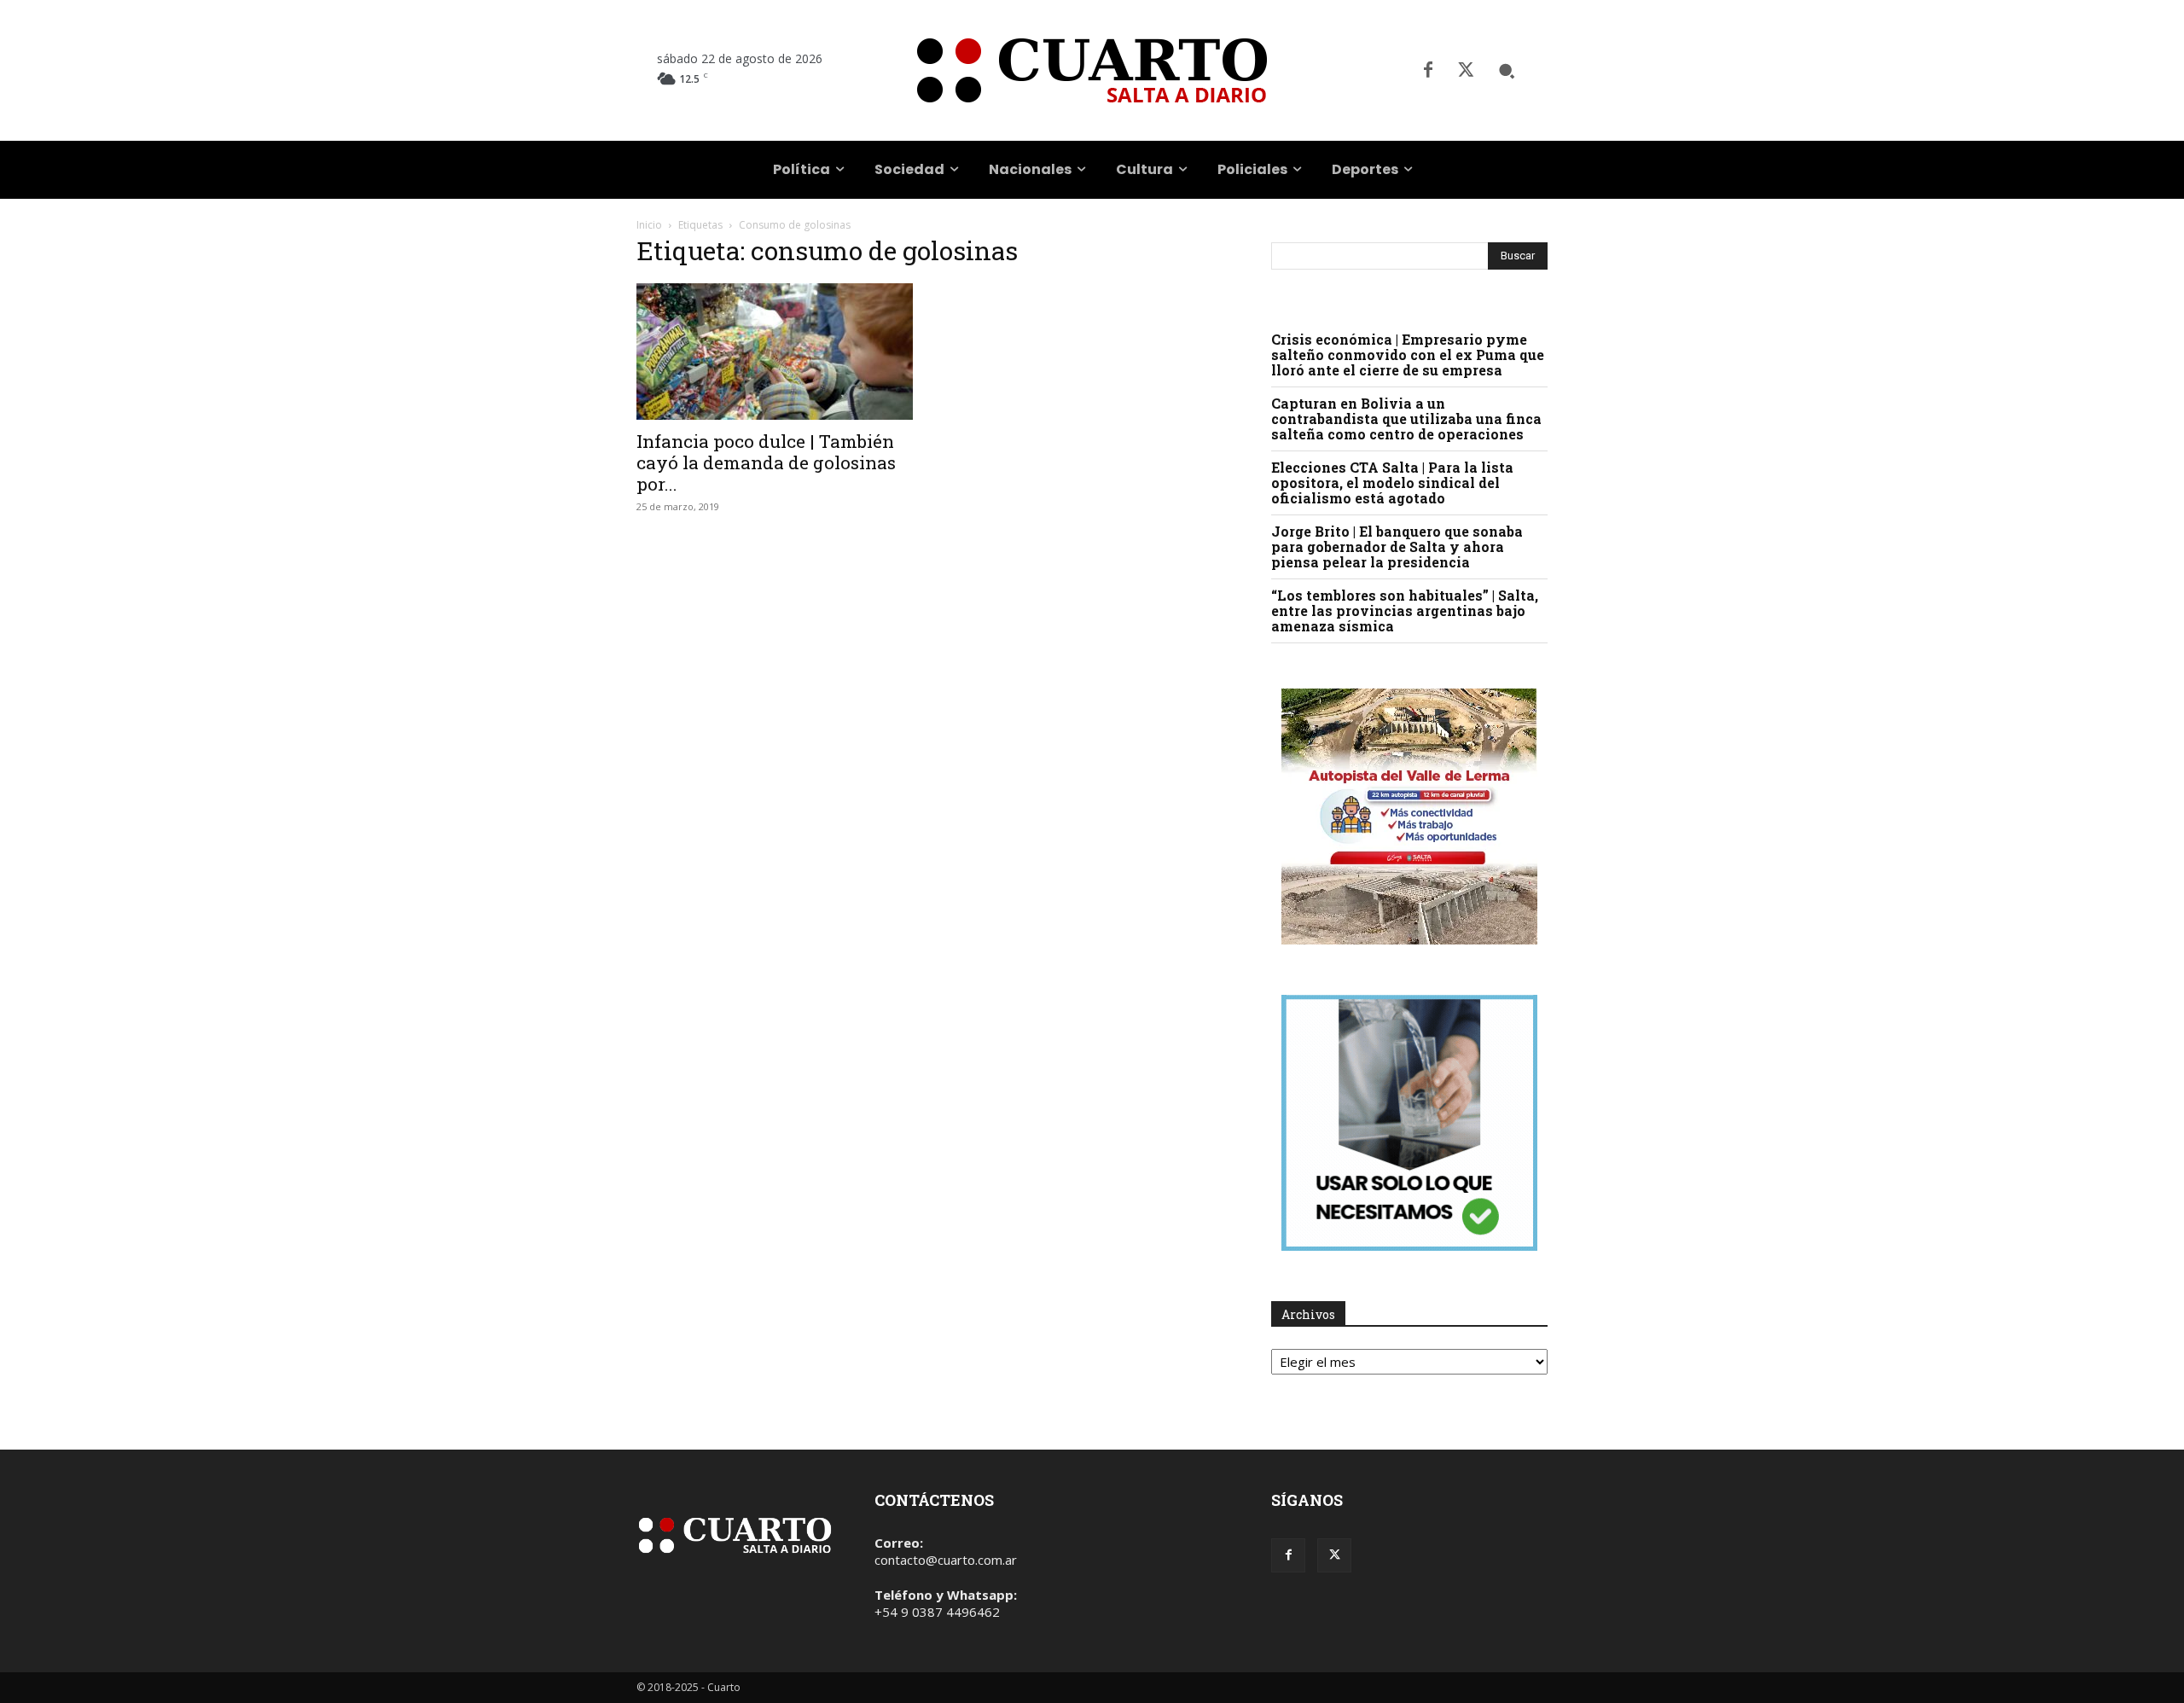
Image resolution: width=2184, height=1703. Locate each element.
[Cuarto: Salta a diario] (1092, 70)
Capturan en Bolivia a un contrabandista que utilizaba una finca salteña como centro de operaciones (1406, 418)
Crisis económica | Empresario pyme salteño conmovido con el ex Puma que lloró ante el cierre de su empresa (1408, 355)
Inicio (649, 225)
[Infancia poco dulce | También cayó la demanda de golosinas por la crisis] (775, 352)
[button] (1507, 71)
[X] (1466, 71)
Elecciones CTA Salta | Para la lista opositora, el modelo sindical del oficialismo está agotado (1392, 482)
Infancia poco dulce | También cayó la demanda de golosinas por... (766, 462)
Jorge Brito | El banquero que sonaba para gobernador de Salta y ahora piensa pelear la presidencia (1397, 546)
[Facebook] (1428, 71)
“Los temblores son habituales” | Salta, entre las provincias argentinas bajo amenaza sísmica (1405, 610)
